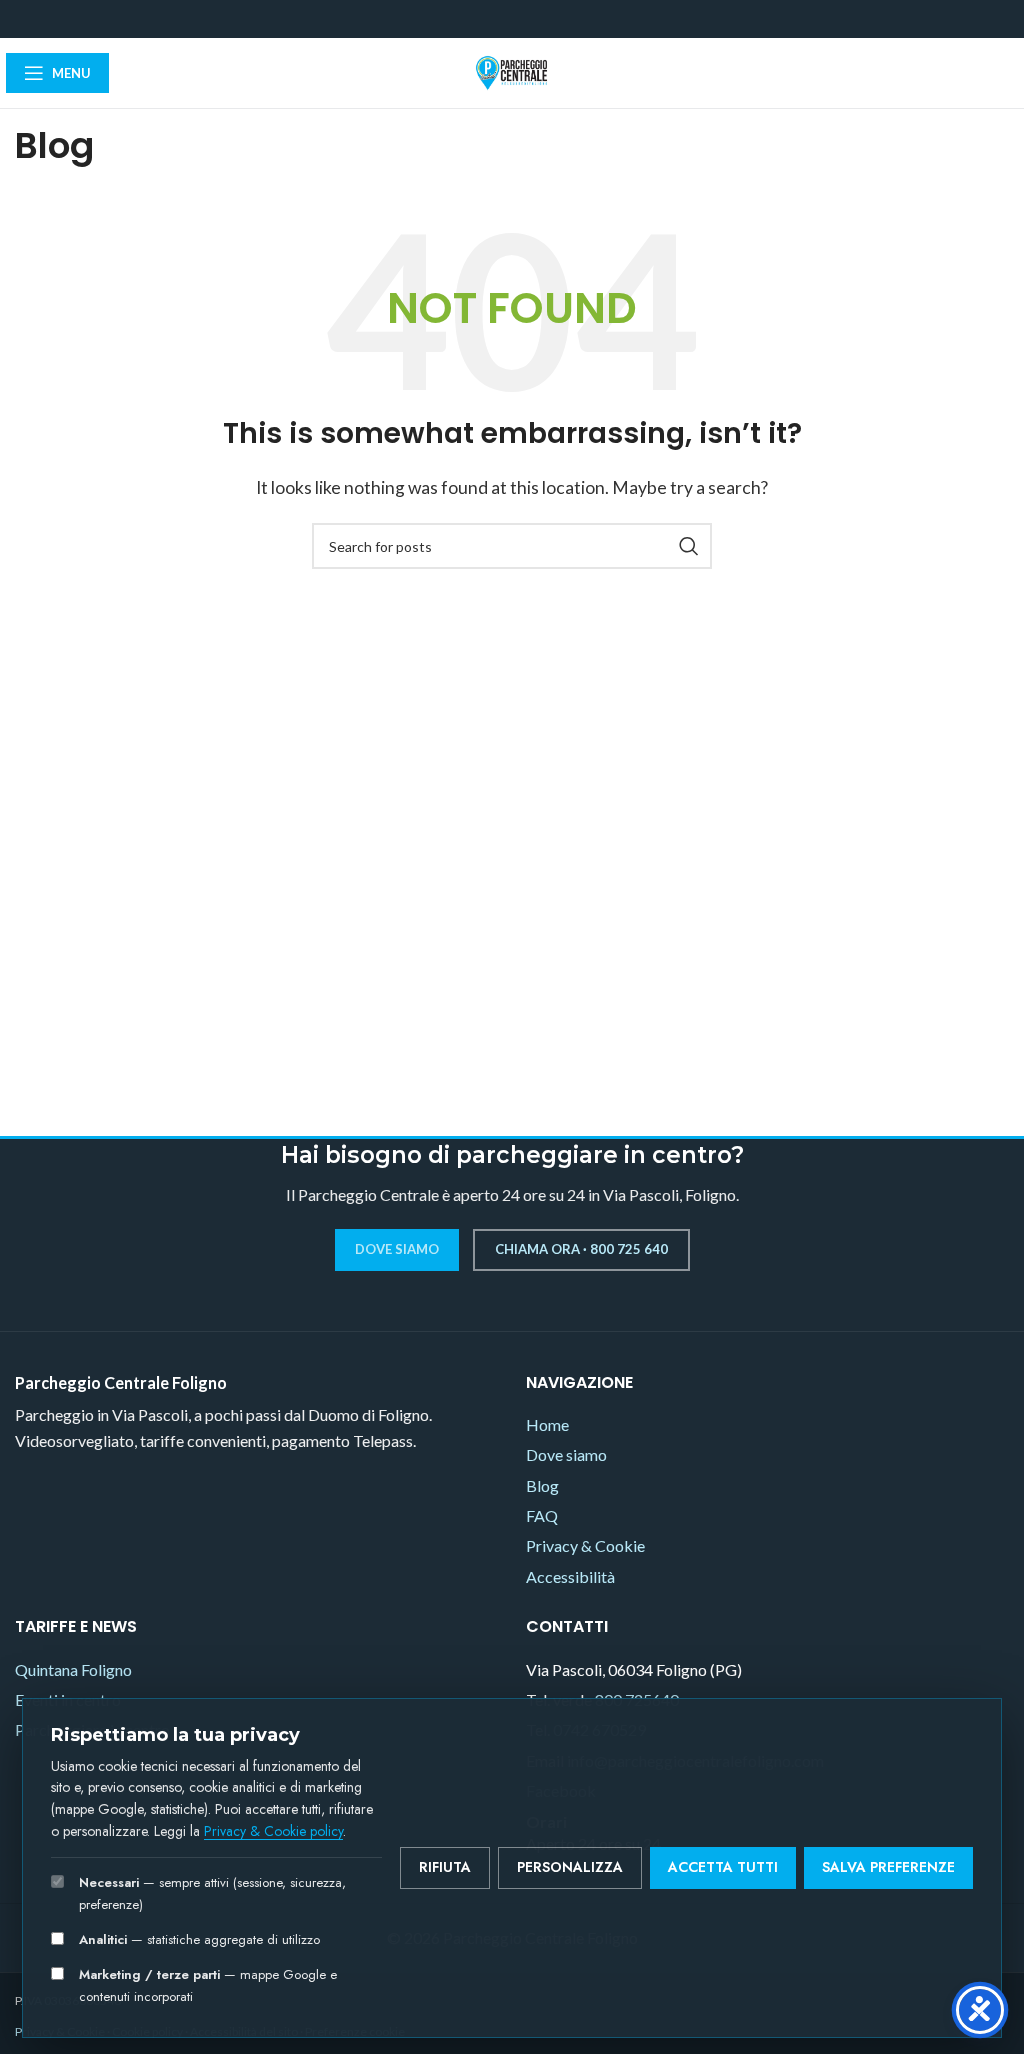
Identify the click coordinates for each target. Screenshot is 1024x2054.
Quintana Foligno (73, 1669)
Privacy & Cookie (585, 1545)
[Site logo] (512, 70)
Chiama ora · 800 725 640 (581, 1249)
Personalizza (570, 1867)
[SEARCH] (689, 546)
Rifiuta (445, 1867)
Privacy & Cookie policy (273, 1831)
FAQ (542, 1515)
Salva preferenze (888, 1867)
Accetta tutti (723, 1867)
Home (547, 1424)
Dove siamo (397, 1249)
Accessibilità (570, 1576)
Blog (542, 1485)
